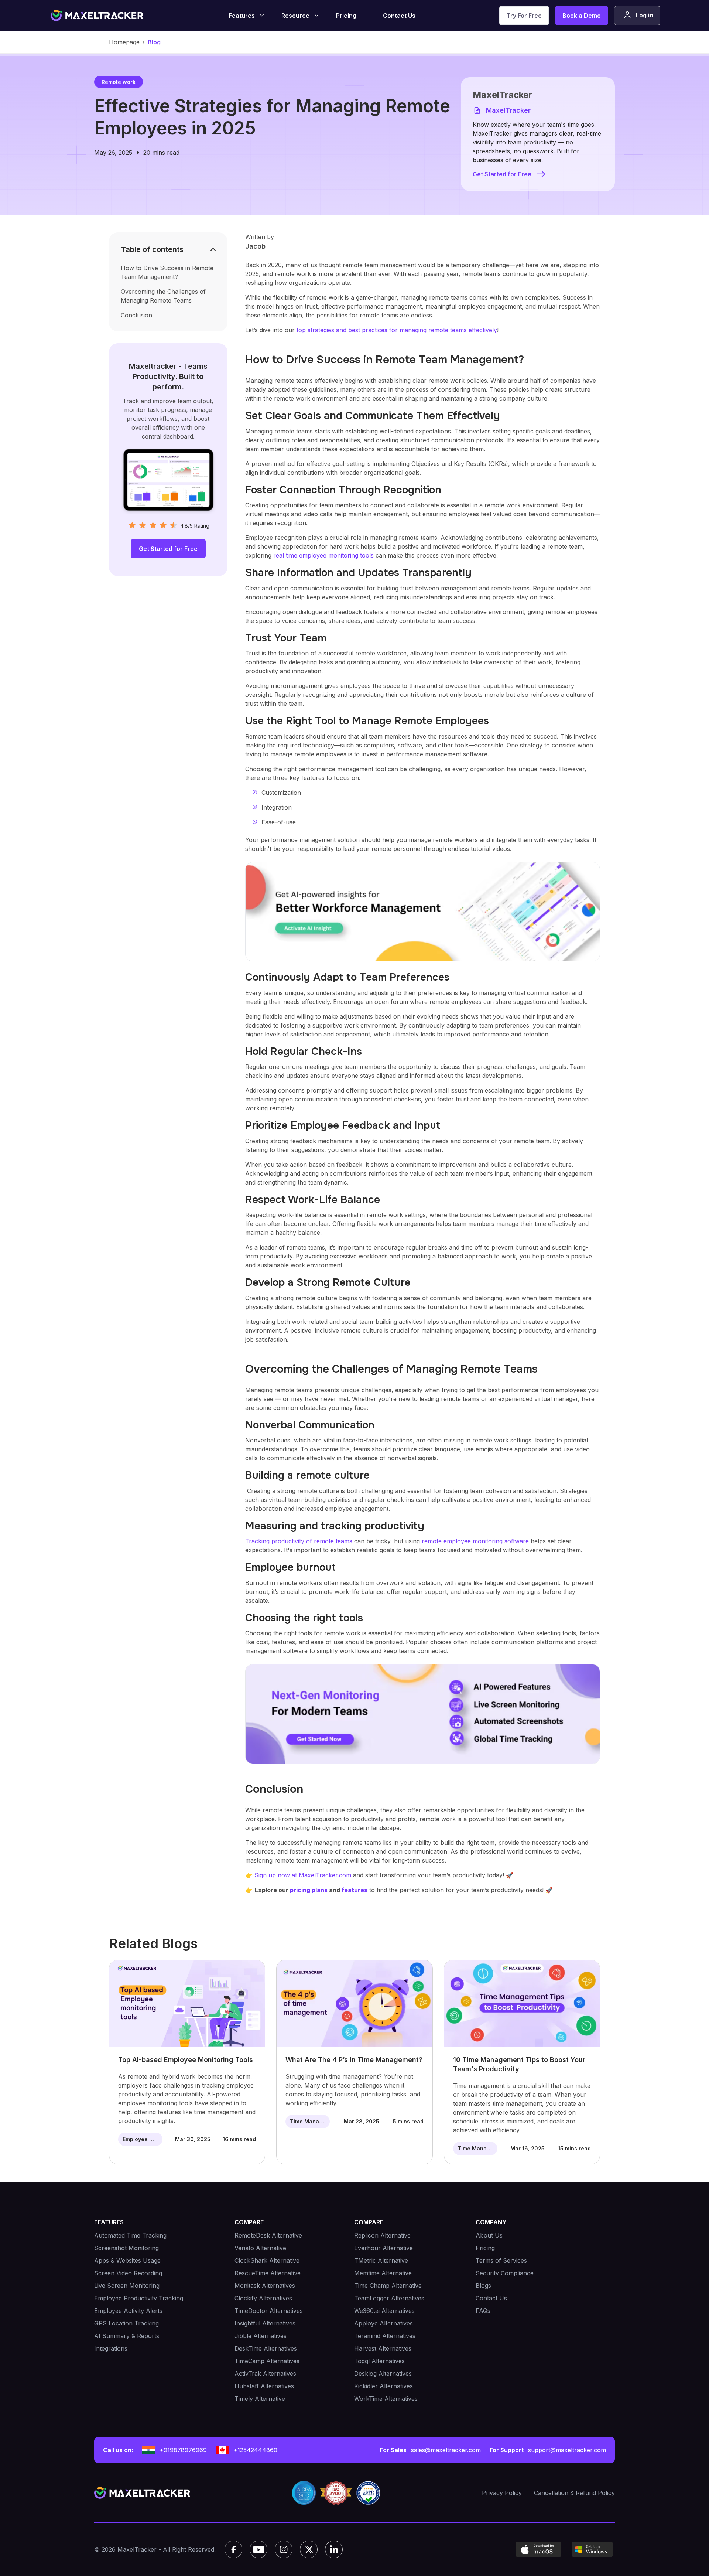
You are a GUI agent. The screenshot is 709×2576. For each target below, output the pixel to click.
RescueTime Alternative (268, 2273)
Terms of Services (501, 2260)
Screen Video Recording (128, 2273)
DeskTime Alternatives (266, 2348)
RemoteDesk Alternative (268, 2235)
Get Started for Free (502, 174)
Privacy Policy (502, 2493)
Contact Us (399, 16)
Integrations (111, 2348)
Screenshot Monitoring (126, 2248)
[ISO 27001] (336, 2493)
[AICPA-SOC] (304, 2493)
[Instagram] (284, 2549)
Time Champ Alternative (388, 2286)
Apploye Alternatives (383, 2323)
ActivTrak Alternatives (265, 2374)
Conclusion (136, 315)
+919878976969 (183, 2450)
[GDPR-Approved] (368, 2493)
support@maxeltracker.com (567, 2450)
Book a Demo (582, 16)
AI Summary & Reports (127, 2336)
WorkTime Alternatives (386, 2399)
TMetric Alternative (381, 2260)
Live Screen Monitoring (127, 2286)
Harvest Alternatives (383, 2348)
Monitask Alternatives (265, 2286)
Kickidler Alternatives (383, 2386)
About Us (489, 2235)
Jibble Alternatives (261, 2336)
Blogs (483, 2286)
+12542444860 (255, 2450)
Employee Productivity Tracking (139, 2298)
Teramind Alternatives (385, 2336)
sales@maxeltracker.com (446, 2450)
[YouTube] (258, 2549)
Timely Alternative (260, 2399)
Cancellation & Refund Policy (574, 2493)
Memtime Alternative (383, 2273)
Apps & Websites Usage (127, 2260)
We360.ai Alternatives (384, 2311)
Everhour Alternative (383, 2248)
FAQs (483, 2311)
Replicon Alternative (382, 2235)
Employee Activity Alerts (128, 2311)
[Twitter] (309, 2549)
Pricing (346, 16)
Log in (645, 15)
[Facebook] (233, 2549)
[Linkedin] (334, 2549)
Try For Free (524, 16)
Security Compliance (505, 2273)
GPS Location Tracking (126, 2323)
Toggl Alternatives (379, 2361)
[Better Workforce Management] (423, 912)
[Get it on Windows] (592, 2549)
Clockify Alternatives (263, 2298)
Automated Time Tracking (130, 2235)
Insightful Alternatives (265, 2323)
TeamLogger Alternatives (389, 2298)
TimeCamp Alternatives (267, 2361)
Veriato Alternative (260, 2248)
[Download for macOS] (538, 2549)
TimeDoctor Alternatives (269, 2311)
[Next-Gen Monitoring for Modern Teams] (423, 1714)
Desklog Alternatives (383, 2374)
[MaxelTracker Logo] (97, 16)
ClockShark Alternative (267, 2260)
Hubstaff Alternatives (264, 2386)
